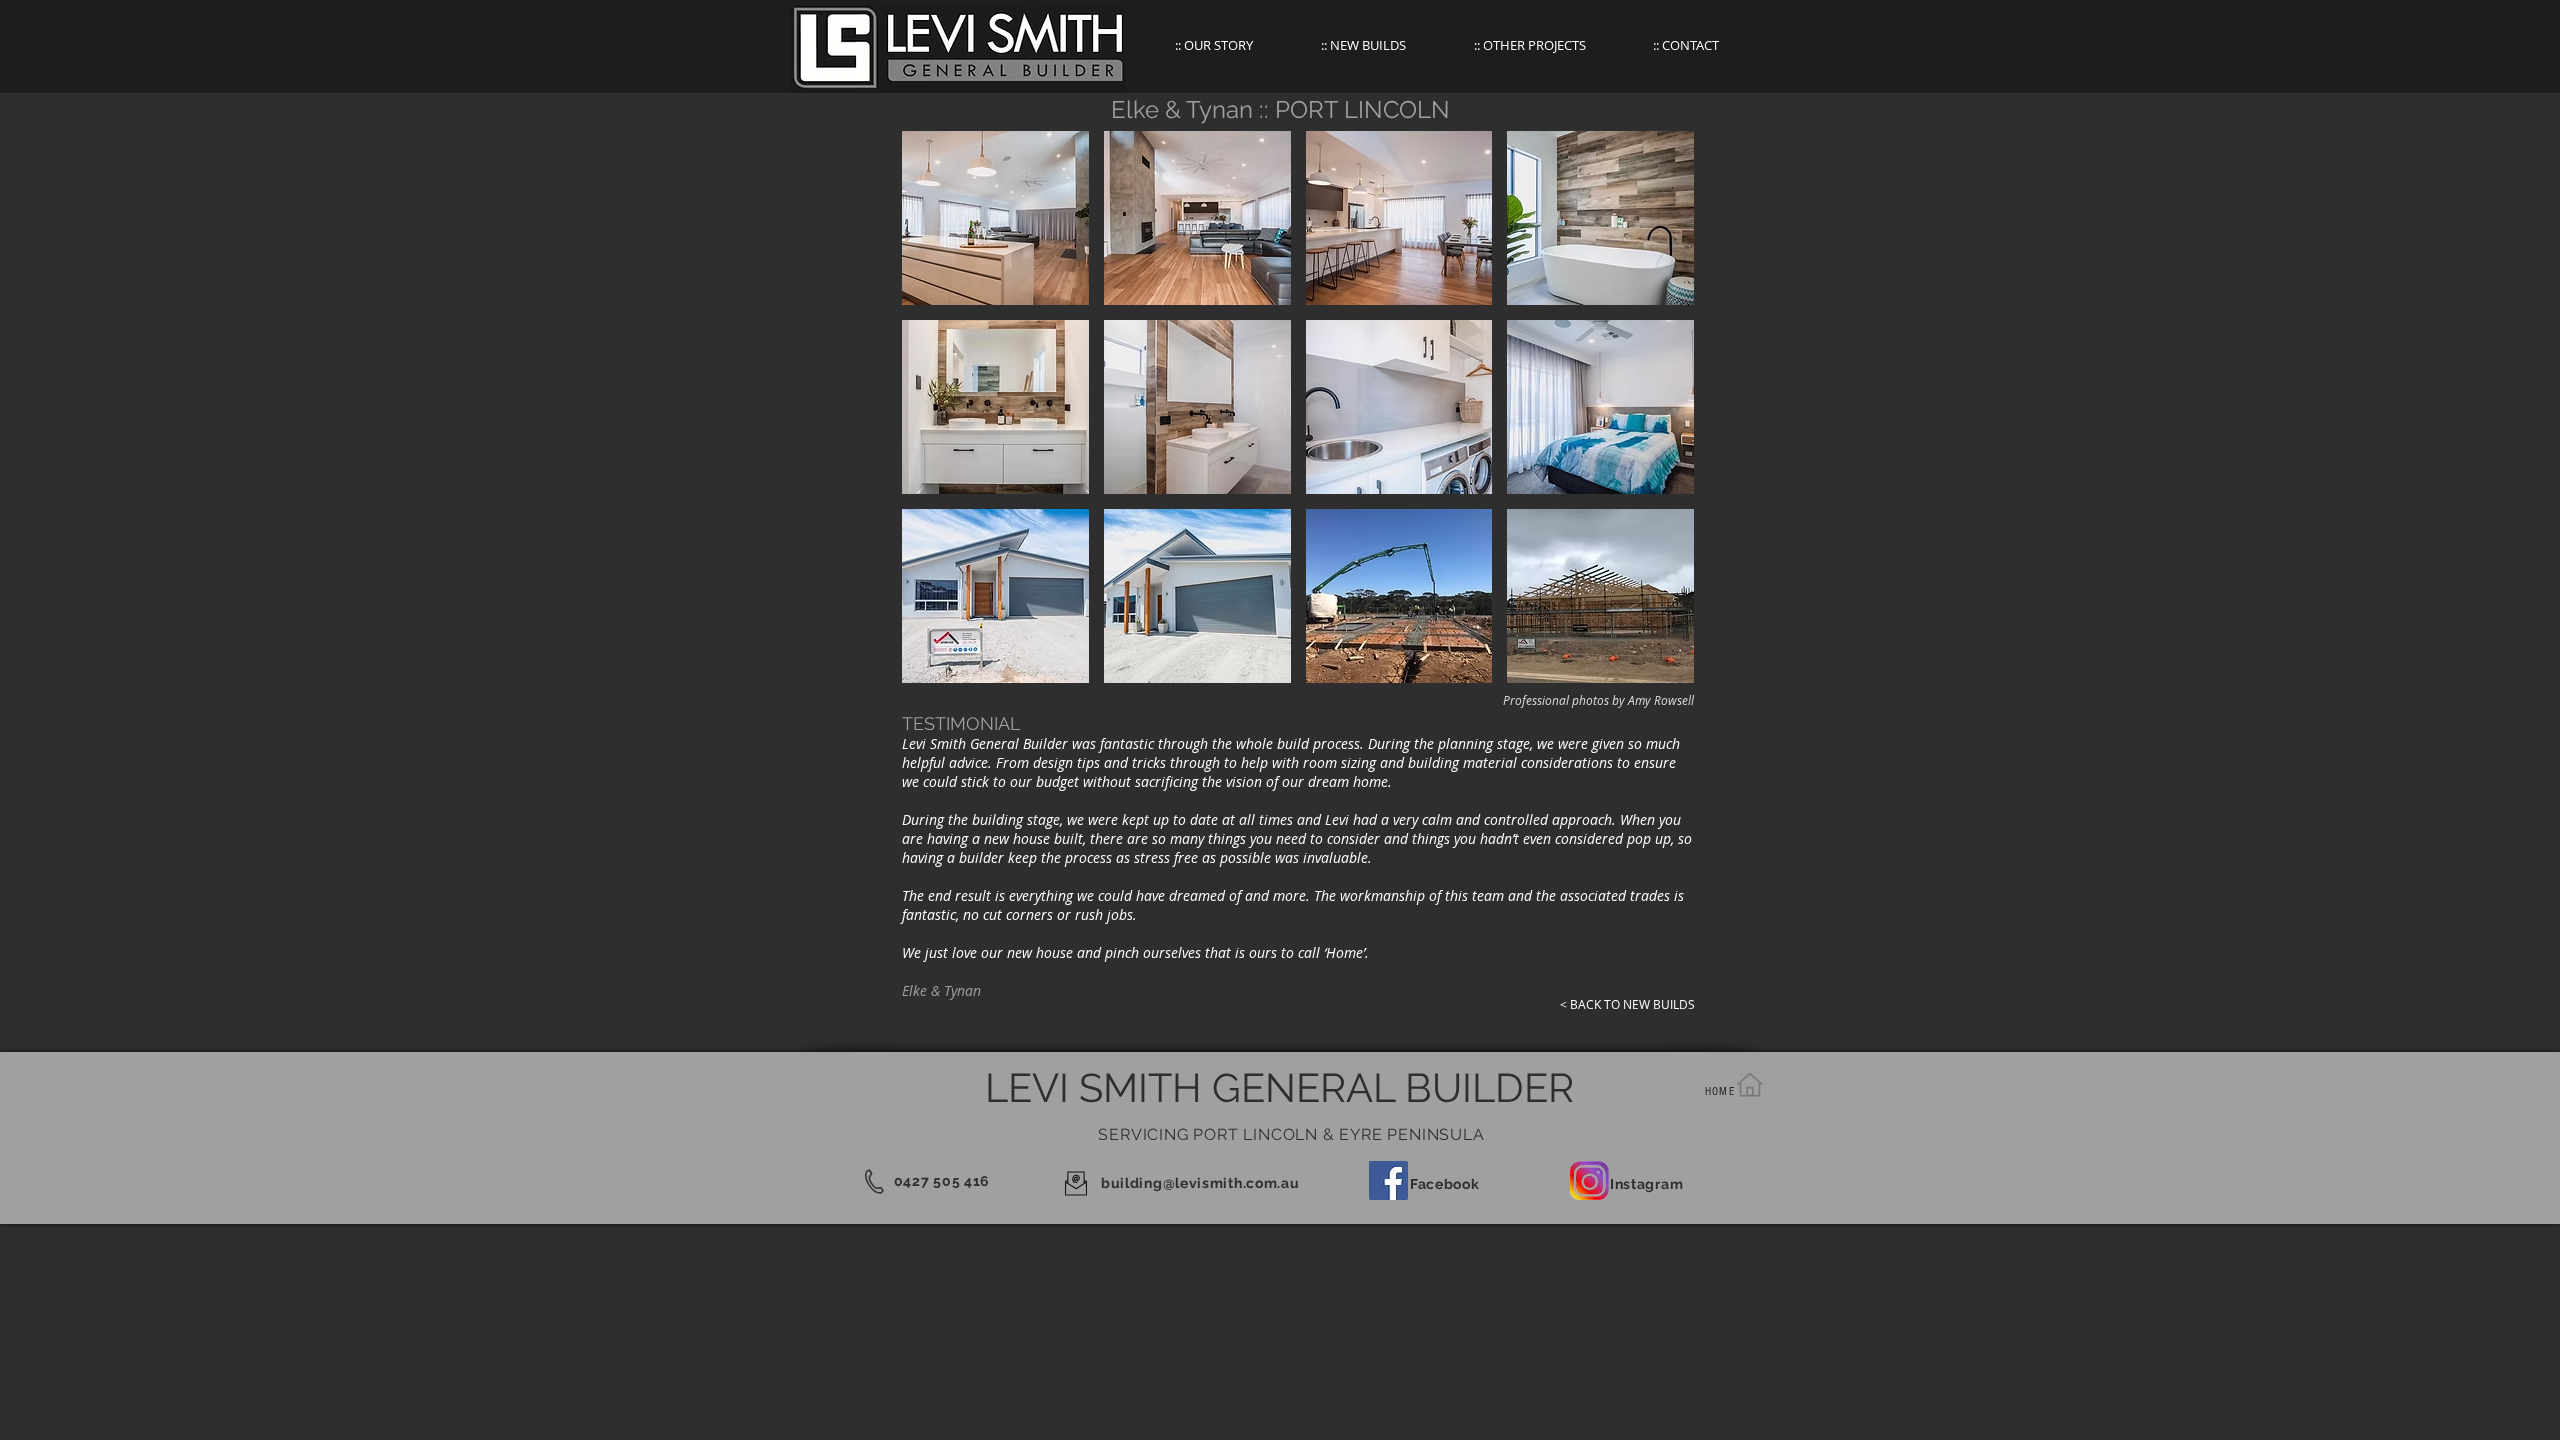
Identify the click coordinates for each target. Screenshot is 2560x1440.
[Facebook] (1388, 1180)
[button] (995, 218)
